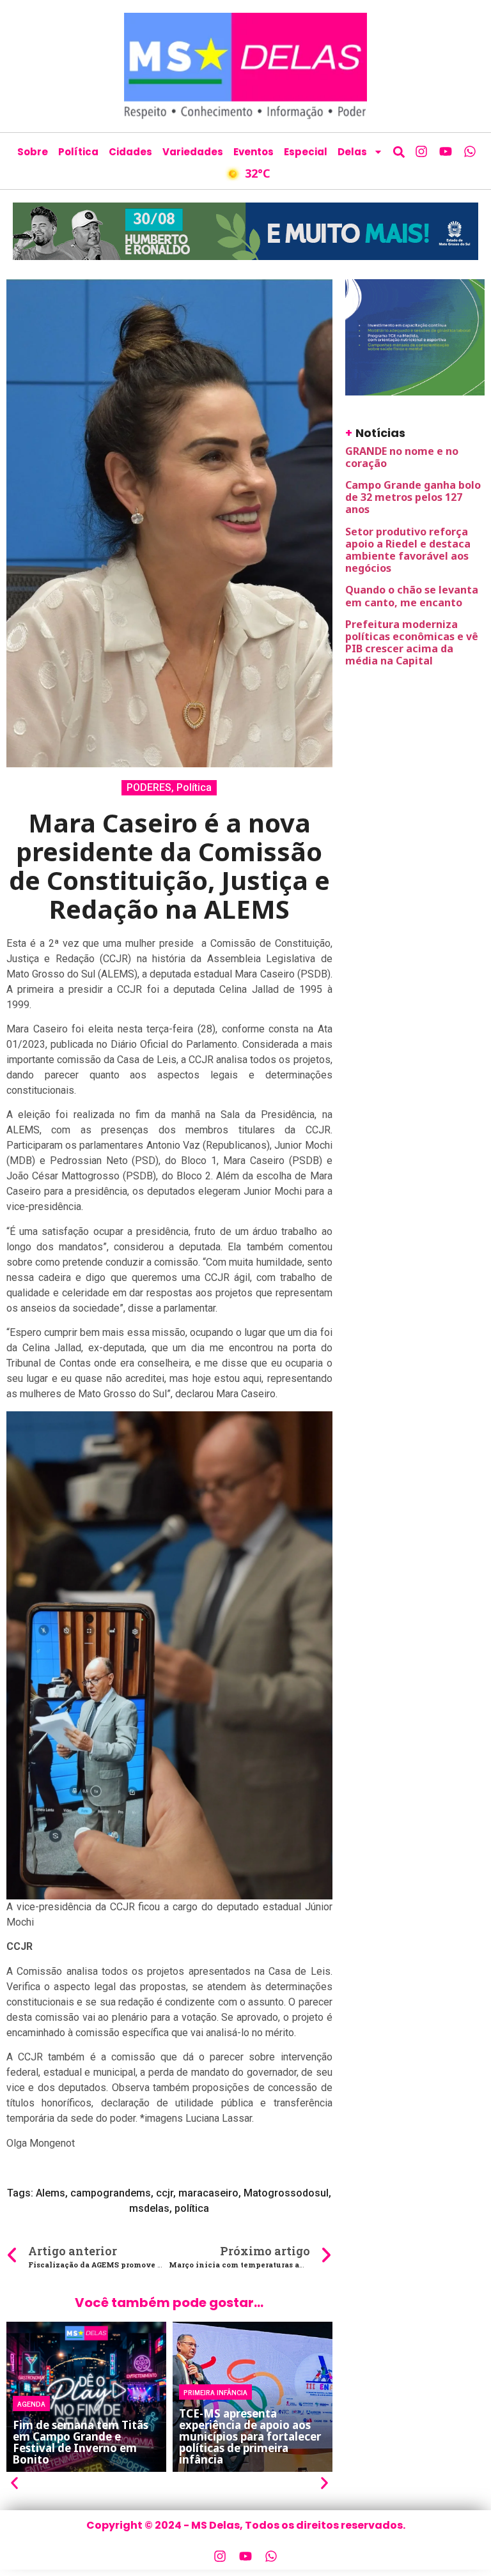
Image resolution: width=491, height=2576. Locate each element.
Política (78, 152)
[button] (399, 152)
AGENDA (31, 2403)
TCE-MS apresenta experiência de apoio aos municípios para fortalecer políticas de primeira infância (250, 2436)
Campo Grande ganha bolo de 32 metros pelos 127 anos (413, 497)
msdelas (149, 2208)
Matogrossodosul (286, 2193)
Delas (352, 152)
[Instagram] (421, 151)
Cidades (130, 152)
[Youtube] (446, 151)
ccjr (165, 2193)
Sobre (33, 152)
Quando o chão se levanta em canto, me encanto (412, 596)
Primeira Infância (215, 2392)
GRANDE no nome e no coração (402, 457)
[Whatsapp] (470, 151)
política (192, 2208)
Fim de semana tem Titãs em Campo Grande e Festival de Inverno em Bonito (81, 2442)
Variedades (193, 152)
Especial (306, 152)
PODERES (149, 787)
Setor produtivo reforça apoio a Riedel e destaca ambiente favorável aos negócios (408, 550)
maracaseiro (208, 2193)
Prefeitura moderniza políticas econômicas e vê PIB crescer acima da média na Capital (412, 643)
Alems (51, 2193)
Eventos (253, 152)
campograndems (111, 2193)
